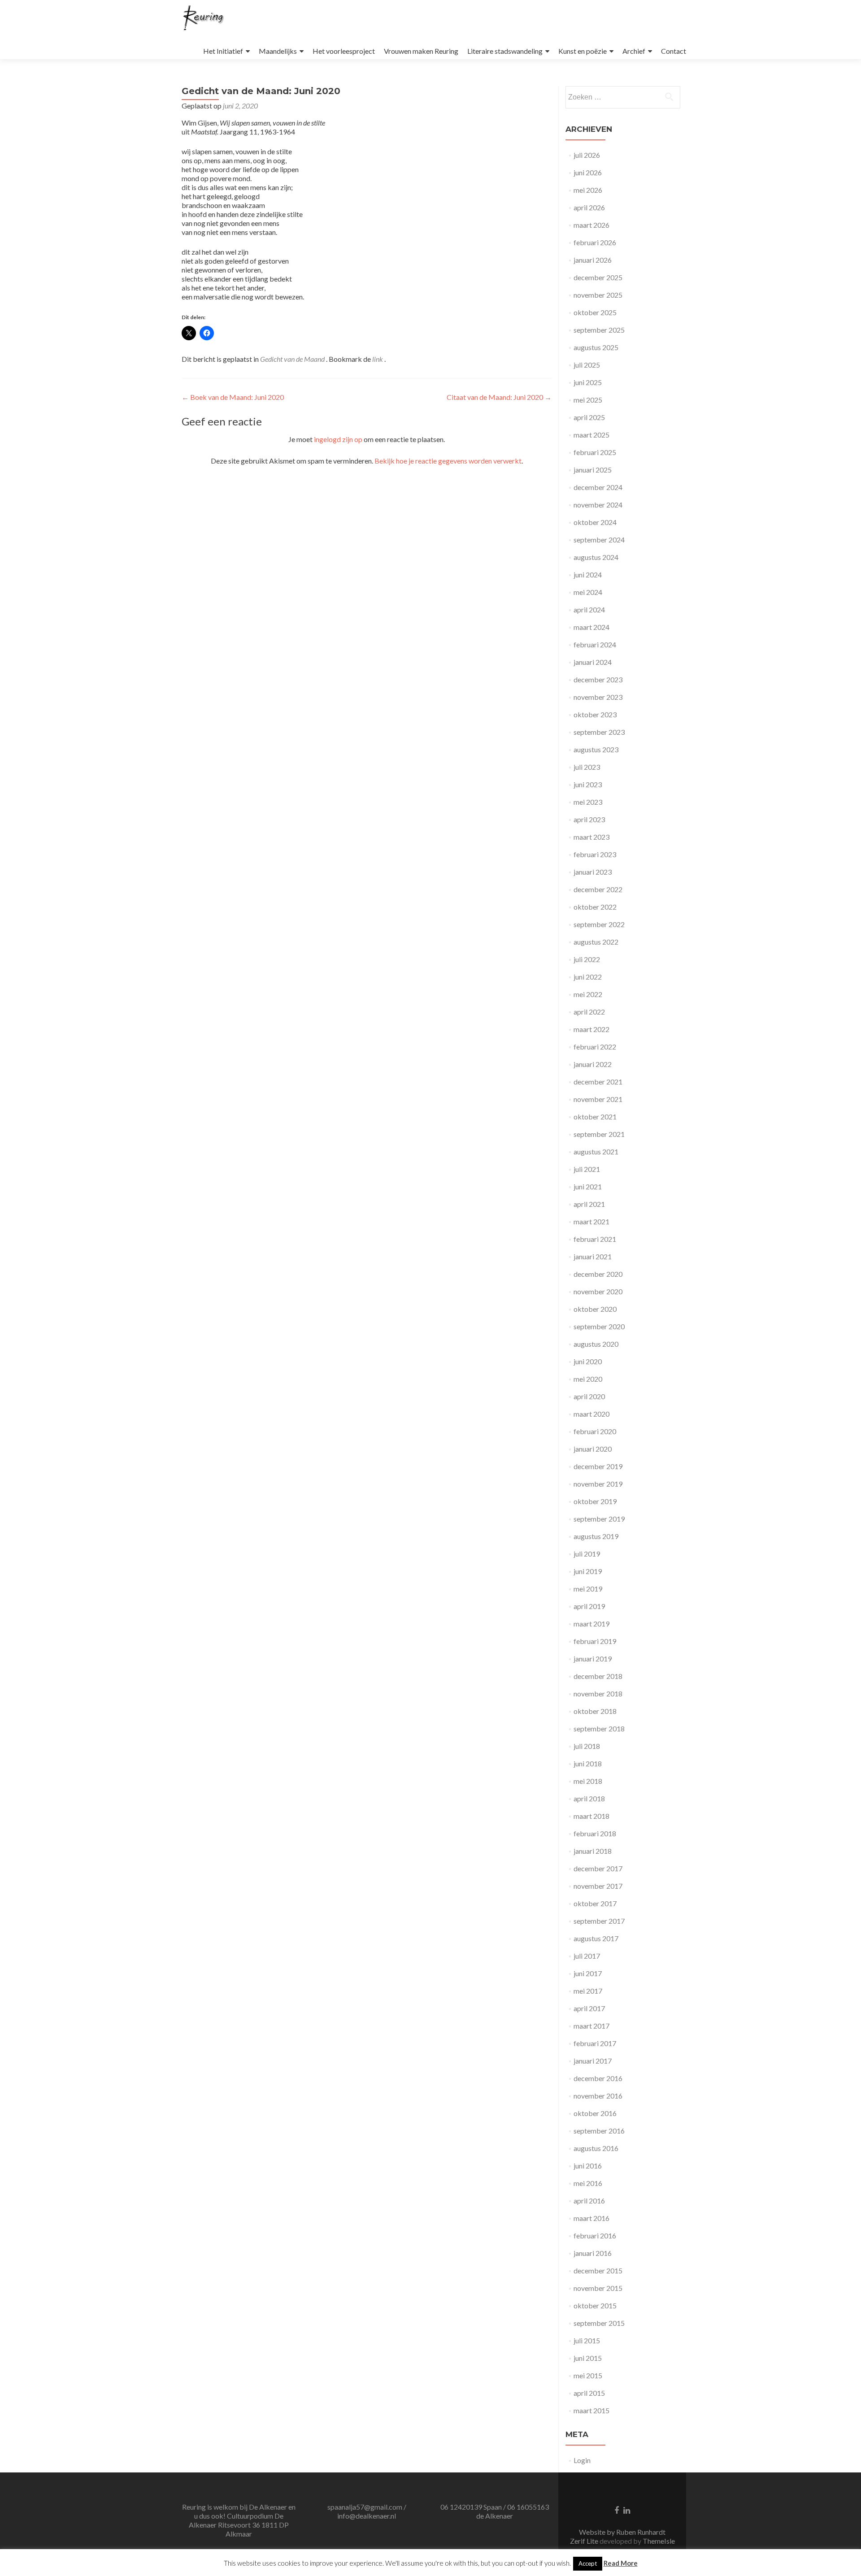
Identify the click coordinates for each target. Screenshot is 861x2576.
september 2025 (599, 330)
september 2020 (599, 1326)
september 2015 (599, 2323)
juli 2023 (587, 767)
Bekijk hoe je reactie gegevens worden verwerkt (448, 461)
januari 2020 (593, 1449)
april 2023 (589, 819)
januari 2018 (593, 1851)
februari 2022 (595, 1047)
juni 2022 (588, 977)
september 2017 (599, 1921)
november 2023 (598, 697)
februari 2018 (595, 1833)
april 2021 (589, 1204)
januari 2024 (593, 662)
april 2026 (589, 207)
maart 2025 (591, 435)
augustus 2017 (596, 1938)
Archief (634, 51)
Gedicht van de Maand (292, 359)
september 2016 (599, 2131)
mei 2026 (588, 190)
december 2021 (598, 1082)
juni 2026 (588, 172)
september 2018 (599, 1728)
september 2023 (599, 732)
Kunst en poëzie (583, 51)
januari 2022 (593, 1064)
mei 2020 (588, 1379)
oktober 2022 (595, 907)
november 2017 (598, 1886)
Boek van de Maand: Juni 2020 (233, 397)
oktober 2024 (595, 522)
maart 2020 (591, 1414)
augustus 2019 (596, 1536)
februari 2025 (595, 452)
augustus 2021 (596, 1151)
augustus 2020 (596, 1344)
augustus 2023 (596, 749)
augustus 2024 (596, 557)
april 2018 (589, 1798)
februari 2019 (595, 1641)
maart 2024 (591, 627)
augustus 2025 (596, 347)
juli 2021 (587, 1169)
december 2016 (598, 2078)
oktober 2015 (595, 2305)
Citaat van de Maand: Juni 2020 (499, 397)
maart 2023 (591, 837)
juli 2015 (587, 2340)
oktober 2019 (595, 1501)
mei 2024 (588, 592)
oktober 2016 (595, 2113)
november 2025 (598, 295)
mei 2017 (588, 1991)
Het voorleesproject (344, 51)
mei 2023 (588, 802)
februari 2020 (595, 1431)
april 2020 (589, 1396)
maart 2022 (591, 1029)
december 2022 (598, 889)
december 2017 (598, 1868)
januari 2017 (593, 2061)
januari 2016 (593, 2253)
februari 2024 (595, 644)
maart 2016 (591, 2218)
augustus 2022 (596, 942)
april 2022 (589, 1012)
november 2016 (598, 2096)
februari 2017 (595, 2043)
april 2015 (589, 2393)
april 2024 (589, 609)
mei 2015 (588, 2375)
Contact (674, 51)
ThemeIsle (659, 2541)
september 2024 (599, 540)
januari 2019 (593, 1659)
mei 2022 (588, 994)
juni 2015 (588, 2358)
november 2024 (598, 505)
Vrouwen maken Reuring (421, 51)
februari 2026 (595, 242)
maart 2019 (591, 1624)
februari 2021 (595, 1239)
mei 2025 (588, 400)
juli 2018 (587, 1746)
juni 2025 (588, 382)
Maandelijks (278, 51)
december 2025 (598, 277)
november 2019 (598, 1484)
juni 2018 (588, 1763)
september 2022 (599, 924)
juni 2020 (588, 1361)
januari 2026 (593, 260)
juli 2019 (587, 1554)
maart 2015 (591, 2410)
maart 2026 (591, 225)
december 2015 (598, 2270)
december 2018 (598, 1676)
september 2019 (599, 1519)
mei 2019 (588, 1589)
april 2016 (589, 2201)
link (378, 359)
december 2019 (598, 1466)
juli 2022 (587, 959)
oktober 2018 (595, 1711)
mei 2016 (588, 2183)
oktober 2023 (595, 714)
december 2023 (598, 679)
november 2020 (598, 1291)
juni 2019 (588, 1571)
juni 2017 (588, 1973)
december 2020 (598, 1274)
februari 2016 (595, 2236)
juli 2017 (587, 1956)
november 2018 (598, 1693)
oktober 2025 (595, 312)
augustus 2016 (596, 2148)
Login (582, 2460)
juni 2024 (588, 575)
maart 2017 (591, 2026)
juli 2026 (587, 155)
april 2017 (589, 2008)
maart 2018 (591, 1816)
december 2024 (598, 487)
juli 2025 (587, 365)
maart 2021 (591, 1221)
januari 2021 (593, 1256)
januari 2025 (593, 470)
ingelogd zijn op (338, 439)
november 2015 (598, 2288)
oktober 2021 (595, 1117)
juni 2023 (588, 784)
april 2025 (589, 417)
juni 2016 (588, 2166)
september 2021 (599, 1134)
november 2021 (598, 1099)
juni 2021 (588, 1186)
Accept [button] (588, 2563)
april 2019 (589, 1606)
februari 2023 (595, 854)
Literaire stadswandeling (505, 51)
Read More (621, 2563)
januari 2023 (593, 872)
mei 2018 (588, 1781)
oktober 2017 (595, 1903)
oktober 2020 (595, 1309)
